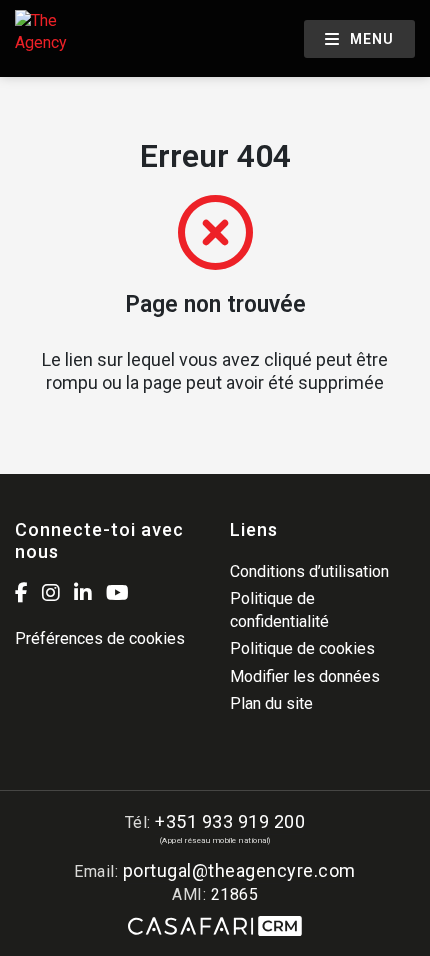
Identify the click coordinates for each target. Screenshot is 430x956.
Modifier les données (305, 676)
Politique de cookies (302, 648)
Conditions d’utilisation (309, 571)
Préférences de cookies (100, 638)
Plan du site (271, 703)
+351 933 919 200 (230, 821)
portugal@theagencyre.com (239, 870)
